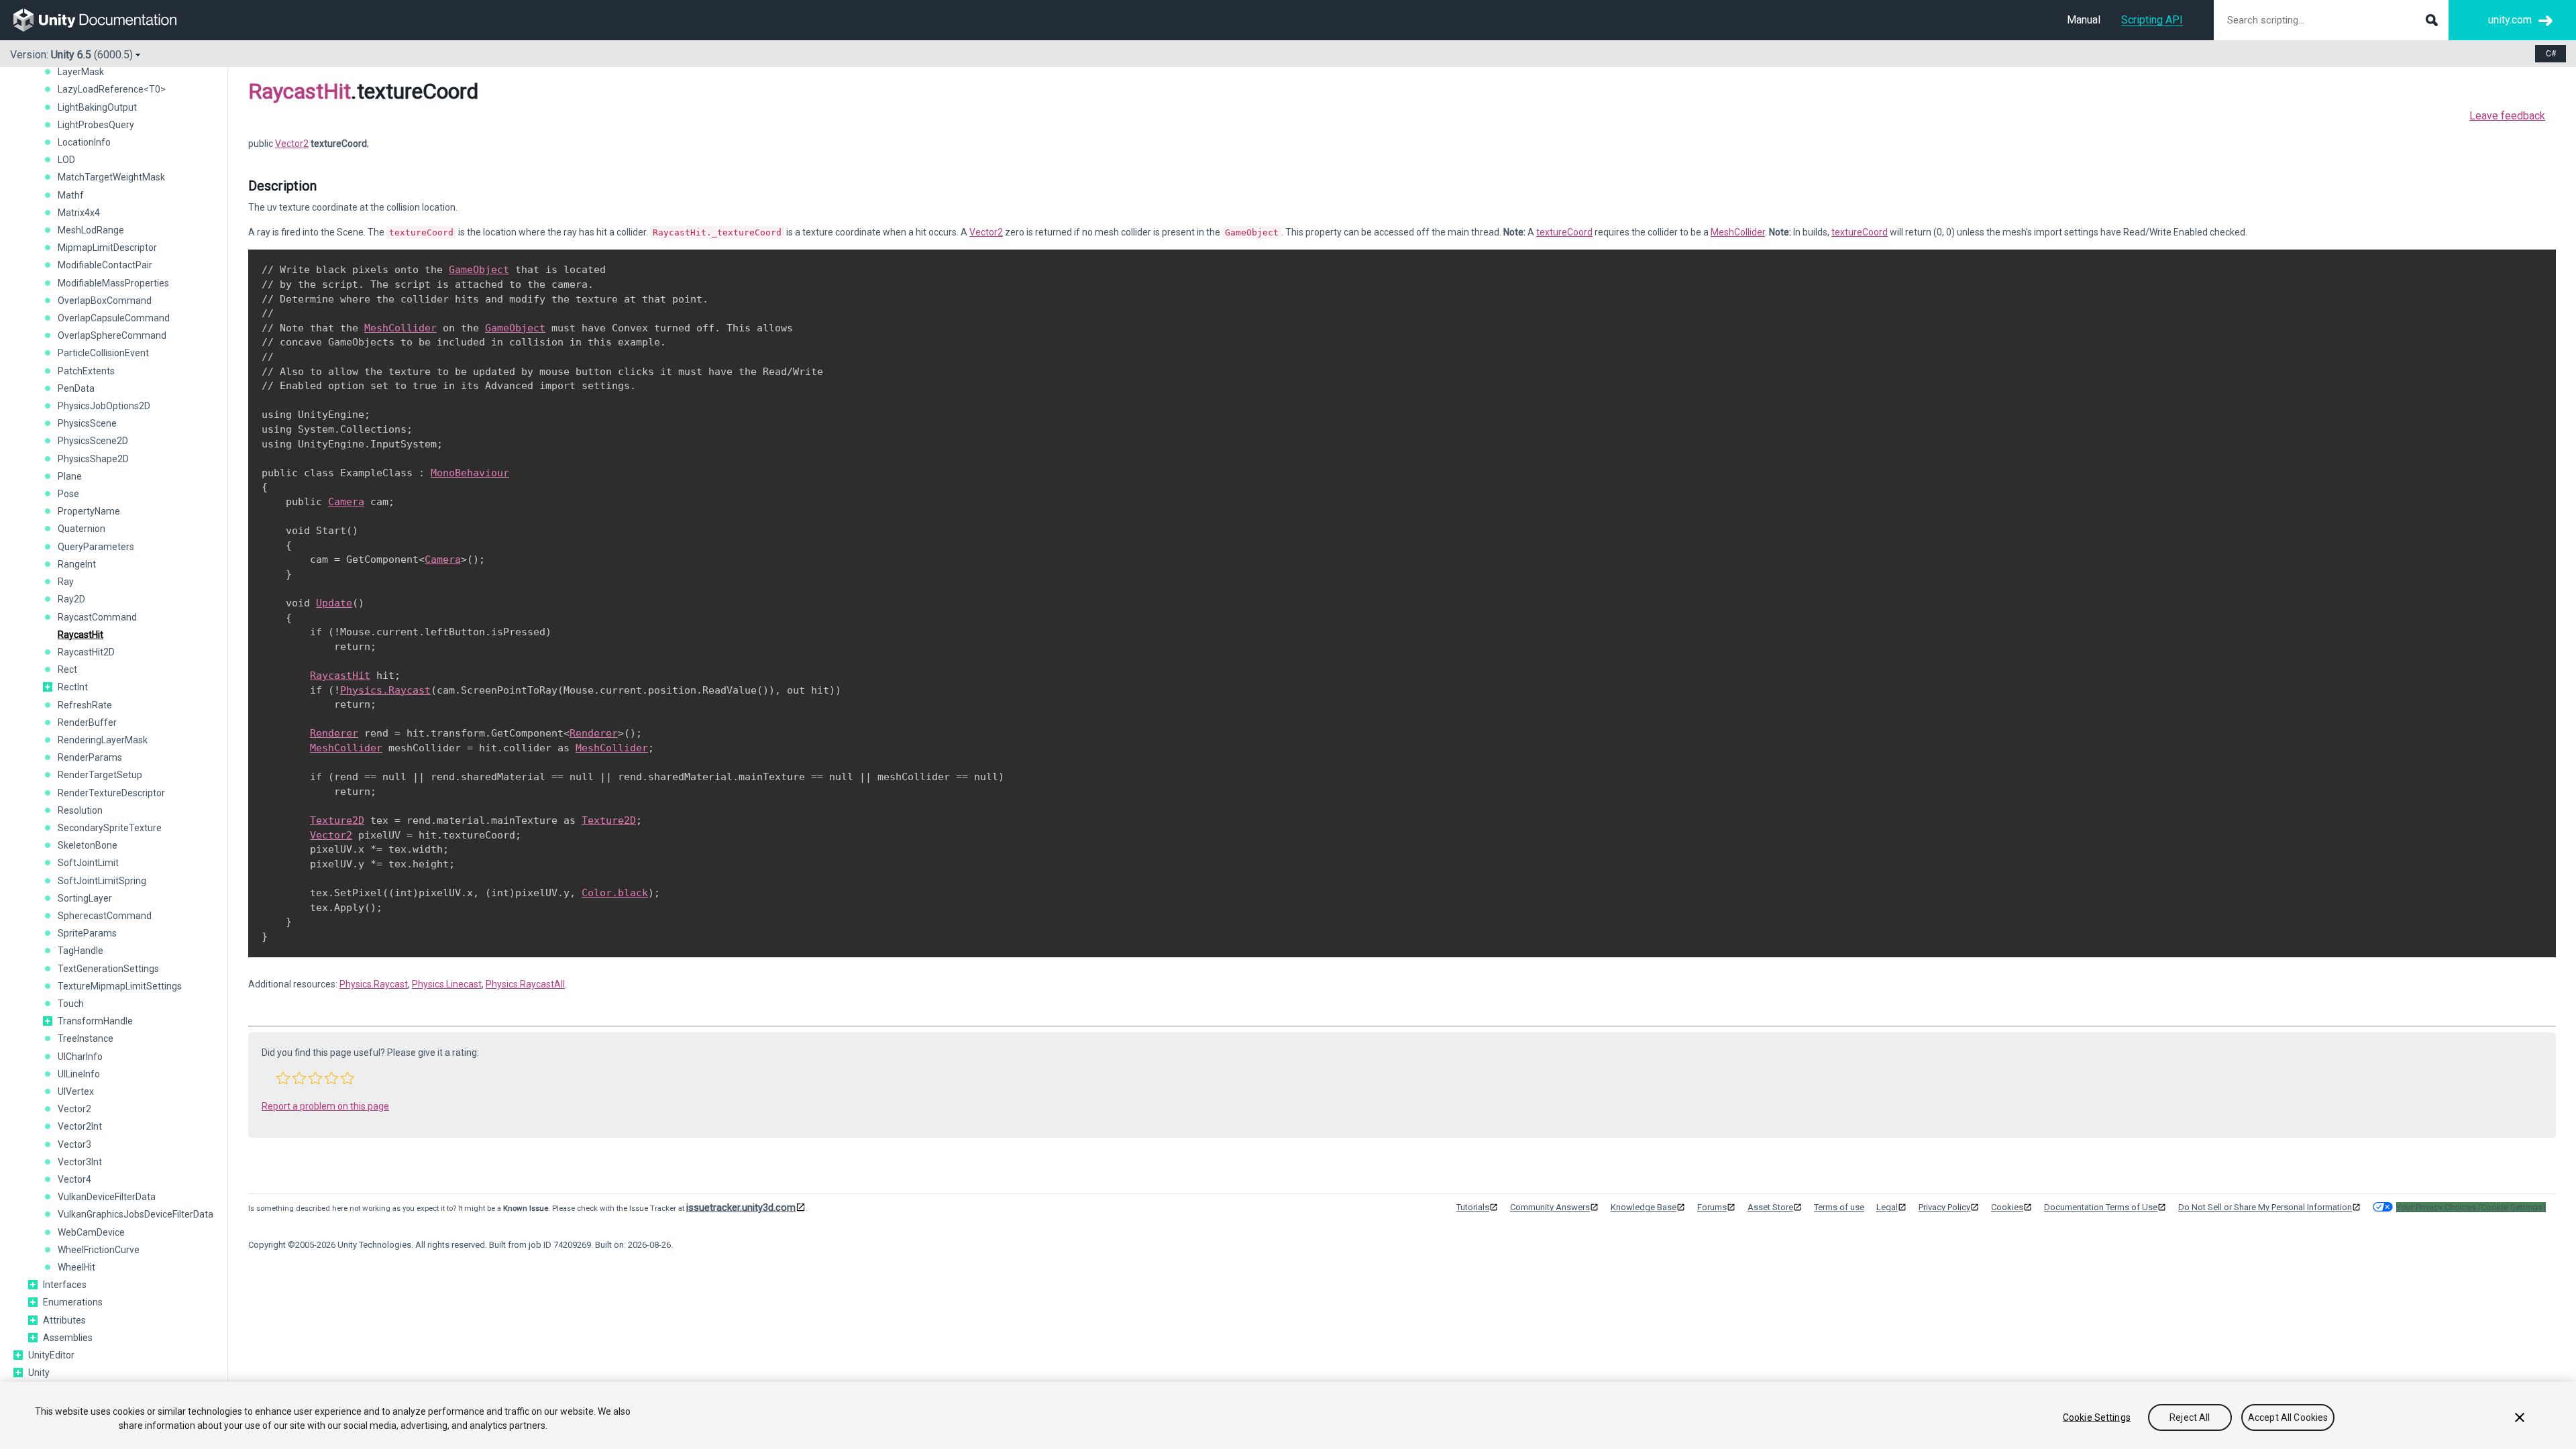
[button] (48, 687)
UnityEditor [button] (51, 1355)
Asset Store (1770, 1207)
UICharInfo (80, 1057)
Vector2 (74, 1109)
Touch (71, 1004)
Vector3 (74, 1144)
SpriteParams (87, 933)
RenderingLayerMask (103, 740)
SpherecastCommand (105, 916)
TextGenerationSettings (108, 969)
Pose (68, 494)
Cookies (2007, 1207)
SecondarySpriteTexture (110, 828)
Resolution (80, 810)
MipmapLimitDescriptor (107, 248)
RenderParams (90, 757)
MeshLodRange (91, 230)
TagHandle (80, 951)
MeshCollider (1738, 232)
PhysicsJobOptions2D (104, 406)
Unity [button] (39, 1373)
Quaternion (82, 529)
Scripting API (2152, 20)
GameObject (479, 270)
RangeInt (77, 564)
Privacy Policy (1944, 1207)
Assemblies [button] (68, 1338)
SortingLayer (85, 898)
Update (334, 603)
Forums (1712, 1207)
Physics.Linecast (447, 984)
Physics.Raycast (385, 690)
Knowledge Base (1644, 1207)
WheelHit (76, 1267)
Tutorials (1473, 1207)
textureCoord (1564, 232)
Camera (346, 502)
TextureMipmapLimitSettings (120, 986)
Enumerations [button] (73, 1302)
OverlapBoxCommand (105, 301)
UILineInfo (79, 1074)
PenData (76, 388)
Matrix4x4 (79, 213)
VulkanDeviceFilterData (107, 1197)
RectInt (73, 687)
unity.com (2510, 20)
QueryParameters (96, 547)
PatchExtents (86, 371)
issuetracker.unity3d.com (741, 1207)
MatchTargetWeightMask (111, 177)
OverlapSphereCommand (112, 335)
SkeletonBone (88, 845)
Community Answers (1550, 1207)
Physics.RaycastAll (525, 984)
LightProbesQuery (96, 125)
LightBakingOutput (97, 107)
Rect (67, 669)
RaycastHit (80, 635)
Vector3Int (80, 1162)
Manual (2084, 20)
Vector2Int (80, 1126)
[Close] (2520, 1417)
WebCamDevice (91, 1232)
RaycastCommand (97, 617)
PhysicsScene (87, 423)
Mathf (71, 195)
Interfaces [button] (65, 1285)
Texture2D (337, 820)
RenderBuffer (87, 722)
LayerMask (81, 72)
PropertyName (89, 511)
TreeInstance (86, 1038)
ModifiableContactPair (105, 265)
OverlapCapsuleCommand (114, 318)
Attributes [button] (64, 1320)
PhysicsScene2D (93, 441)
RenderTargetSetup (100, 775)
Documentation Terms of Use (2101, 1207)
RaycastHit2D (86, 652)
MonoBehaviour (470, 473)
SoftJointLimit (88, 863)
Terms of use (1839, 1207)
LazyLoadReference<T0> (112, 89)
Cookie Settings (2097, 1417)
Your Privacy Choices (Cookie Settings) (2471, 1207)
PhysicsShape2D (93, 459)
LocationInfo (84, 142)
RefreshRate (85, 705)
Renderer (334, 733)
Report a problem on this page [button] (325, 1106)
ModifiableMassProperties (113, 283)
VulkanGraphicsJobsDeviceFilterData (136, 1214)
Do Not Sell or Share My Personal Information (2265, 1207)
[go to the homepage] (104, 20)
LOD (66, 160)
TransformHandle (95, 1021)
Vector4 (74, 1179)
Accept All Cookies (2288, 1417)
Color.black (615, 893)
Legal (1887, 1207)
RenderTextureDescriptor (111, 793)
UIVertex (76, 1091)
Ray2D (71, 599)
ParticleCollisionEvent (103, 353)
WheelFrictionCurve (99, 1250)
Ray (66, 582)
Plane (70, 476)
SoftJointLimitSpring (102, 881)
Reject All (2190, 1417)
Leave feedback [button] (2507, 116)
